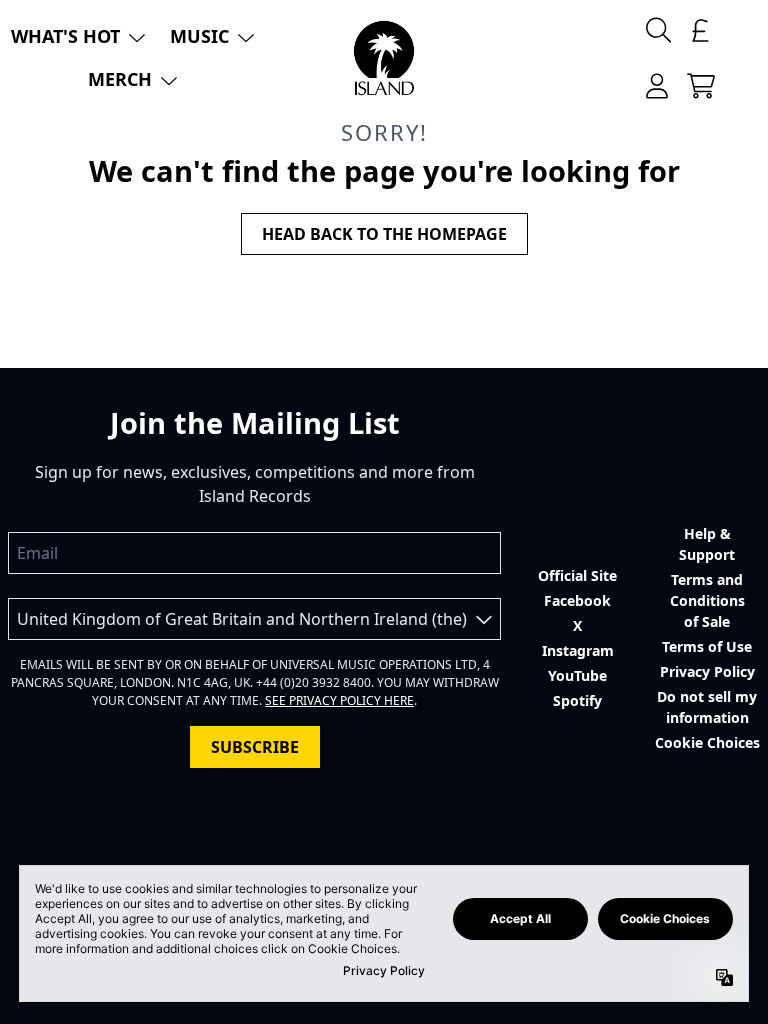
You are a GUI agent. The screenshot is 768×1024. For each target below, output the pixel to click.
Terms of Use (707, 646)
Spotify (577, 700)
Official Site (577, 575)
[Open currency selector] (701, 30)
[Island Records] (384, 58)
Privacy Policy (707, 671)
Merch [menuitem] (120, 79)
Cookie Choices (707, 742)
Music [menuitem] (199, 36)
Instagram (578, 650)
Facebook (577, 600)
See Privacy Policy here (339, 700)
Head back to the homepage (384, 234)
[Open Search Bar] (657, 30)
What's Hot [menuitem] (65, 36)
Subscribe (255, 747)
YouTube (577, 675)
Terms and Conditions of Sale (707, 600)
